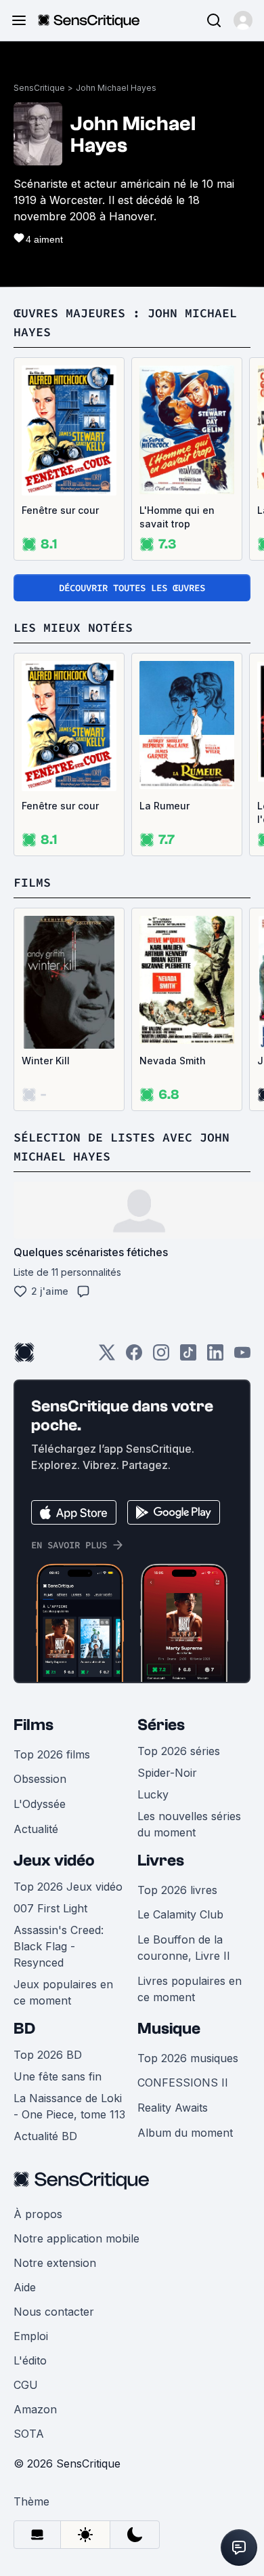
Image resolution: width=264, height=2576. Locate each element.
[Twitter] (107, 1357)
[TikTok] (188, 1357)
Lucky (153, 1794)
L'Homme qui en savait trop (177, 517)
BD (24, 2029)
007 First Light (50, 1908)
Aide (25, 2287)
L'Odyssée (40, 1804)
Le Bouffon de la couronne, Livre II (184, 1948)
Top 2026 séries (179, 1751)
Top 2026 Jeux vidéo (68, 1887)
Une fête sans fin (58, 2076)
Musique (169, 2029)
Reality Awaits (173, 2108)
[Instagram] (161, 1357)
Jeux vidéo (54, 1860)
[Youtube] (242, 1357)
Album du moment (185, 2133)
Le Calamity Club (180, 1914)
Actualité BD (45, 2136)
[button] (243, 20)
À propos (38, 2214)
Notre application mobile (76, 2238)
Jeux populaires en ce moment (63, 1992)
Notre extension (55, 2263)
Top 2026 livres (177, 1890)
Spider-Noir (167, 1773)
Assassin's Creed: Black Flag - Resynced (59, 1946)
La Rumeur (164, 806)
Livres (161, 1860)
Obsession (40, 1779)
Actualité (36, 1829)
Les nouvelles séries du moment (189, 1824)
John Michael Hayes (116, 88)
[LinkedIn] (215, 1357)
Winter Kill (46, 1061)
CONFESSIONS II (183, 2082)
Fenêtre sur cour (60, 510)
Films (34, 1725)
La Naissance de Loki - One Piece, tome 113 (69, 2106)
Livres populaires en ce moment (190, 1989)
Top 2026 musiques (188, 2058)
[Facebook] (134, 1357)
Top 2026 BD (48, 2055)
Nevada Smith (173, 1061)
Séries (161, 1725)
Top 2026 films (52, 1754)
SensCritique (39, 88)
